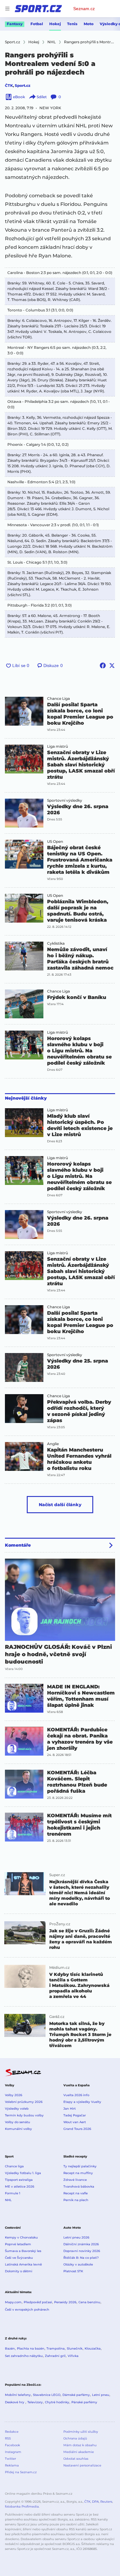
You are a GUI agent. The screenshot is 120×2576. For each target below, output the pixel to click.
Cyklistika (56, 943)
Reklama (12, 2465)
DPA (95, 2502)
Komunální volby (18, 2129)
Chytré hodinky (57, 2402)
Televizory (35, 2402)
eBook (19, 97)
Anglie (53, 1444)
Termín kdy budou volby (24, 2115)
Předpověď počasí (38, 2302)
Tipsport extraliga (19, 2180)
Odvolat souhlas (76, 2459)
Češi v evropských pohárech (27, 2310)
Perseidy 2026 (65, 2302)
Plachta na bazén (31, 2348)
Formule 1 (13, 2193)
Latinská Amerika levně (23, 2264)
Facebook (12, 2445)
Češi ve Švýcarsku (19, 2258)
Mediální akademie (79, 2452)
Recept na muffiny (78, 2173)
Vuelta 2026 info (76, 2095)
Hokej (55, 24)
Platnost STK (73, 2271)
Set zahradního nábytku (24, 2356)
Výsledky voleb (17, 2109)
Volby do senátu (18, 2122)
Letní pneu (101, 2395)
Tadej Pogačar (75, 2115)
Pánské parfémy (84, 2402)
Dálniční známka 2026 (81, 2244)
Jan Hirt (70, 2109)
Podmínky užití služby (81, 2432)
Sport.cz (23, 85)
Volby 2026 (14, 2095)
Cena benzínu (89, 2302)
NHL (8, 2200)
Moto (89, 24)
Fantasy (15, 24)
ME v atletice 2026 (20, 2187)
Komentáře (18, 1545)
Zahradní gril (55, 2356)
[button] (24, 711)
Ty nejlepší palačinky (80, 2166)
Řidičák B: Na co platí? (81, 2258)
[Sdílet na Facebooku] (103, 665)
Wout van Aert (75, 2122)
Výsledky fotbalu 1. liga (23, 2173)
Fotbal (37, 24)
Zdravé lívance (75, 2180)
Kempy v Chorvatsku (21, 2237)
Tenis (72, 24)
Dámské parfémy (76, 2395)
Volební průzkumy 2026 (24, 2102)
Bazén (10, 2348)
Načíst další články (60, 1505)
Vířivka (73, 2356)
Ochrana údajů (75, 2438)
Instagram (13, 2452)
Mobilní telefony (18, 2395)
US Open (55, 842)
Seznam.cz (84, 9)
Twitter (10, 2459)
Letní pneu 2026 (76, 2237)
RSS (8, 2438)
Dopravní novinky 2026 (82, 2251)
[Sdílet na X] (112, 665)
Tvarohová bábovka (79, 2187)
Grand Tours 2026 (77, 2129)
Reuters (106, 2502)
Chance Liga (58, 699)
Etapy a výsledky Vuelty (82, 2102)
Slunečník (75, 2348)
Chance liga (14, 2166)
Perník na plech (76, 2200)
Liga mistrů (58, 746)
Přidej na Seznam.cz (21, 2472)
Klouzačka (93, 2348)
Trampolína (56, 2348)
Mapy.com (13, 2302)
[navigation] (7, 9)
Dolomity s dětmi (19, 2271)
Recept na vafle (76, 2193)
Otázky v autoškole (78, 2264)
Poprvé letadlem (18, 2244)
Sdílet (42, 97)
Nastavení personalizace (82, 2465)
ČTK (9, 85)
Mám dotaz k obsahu (80, 2445)
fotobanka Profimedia (22, 2507)
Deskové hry (15, 2402)
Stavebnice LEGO (47, 2395)
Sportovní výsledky (65, 800)
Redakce (12, 2432)
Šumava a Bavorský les (23, 2251)
